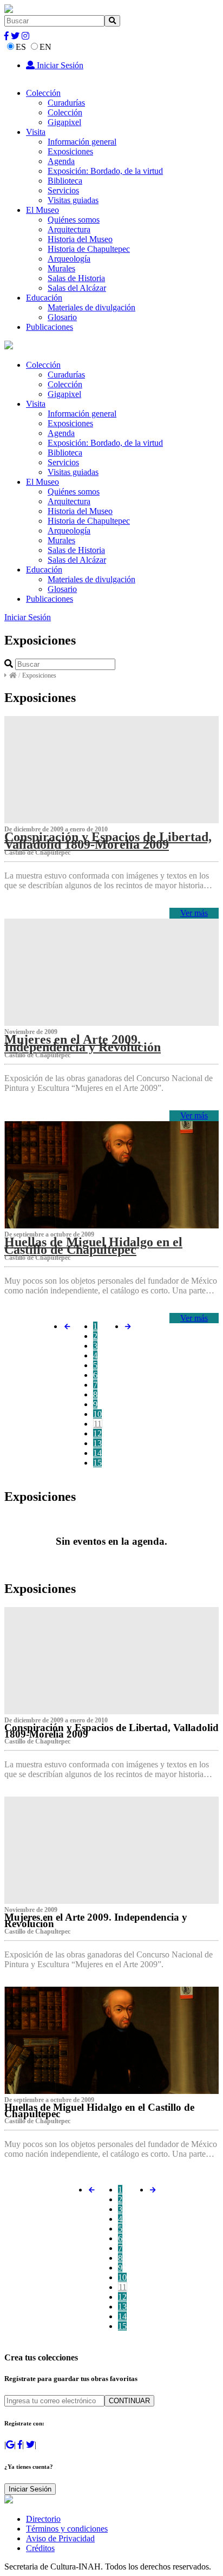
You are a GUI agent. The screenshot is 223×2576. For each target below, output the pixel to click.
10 (97, 1414)
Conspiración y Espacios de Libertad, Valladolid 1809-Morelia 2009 (108, 841)
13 (97, 1443)
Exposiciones (70, 151)
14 (97, 1453)
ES (21, 47)
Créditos (40, 2548)
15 (97, 1463)
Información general (82, 142)
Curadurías (66, 103)
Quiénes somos (74, 220)
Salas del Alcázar (77, 288)
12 (97, 1433)
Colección (43, 93)
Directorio (43, 2519)
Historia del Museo (80, 239)
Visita (36, 132)
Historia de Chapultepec (89, 249)
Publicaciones (50, 327)
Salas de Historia (76, 278)
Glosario (62, 317)
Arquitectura (69, 229)
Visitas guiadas (73, 200)
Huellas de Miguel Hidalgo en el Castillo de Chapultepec (93, 1246)
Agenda (61, 161)
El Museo (42, 210)
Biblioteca (65, 181)
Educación (44, 298)
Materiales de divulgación (91, 307)
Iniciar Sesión (59, 65)
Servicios (63, 190)
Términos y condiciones (67, 2529)
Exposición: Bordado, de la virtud (105, 171)
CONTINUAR (129, 2401)
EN (45, 47)
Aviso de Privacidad (60, 2538)
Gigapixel (64, 122)
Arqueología (69, 259)
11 (98, 1424)
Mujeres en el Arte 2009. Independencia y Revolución (83, 1043)
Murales (61, 268)
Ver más (194, 913)
